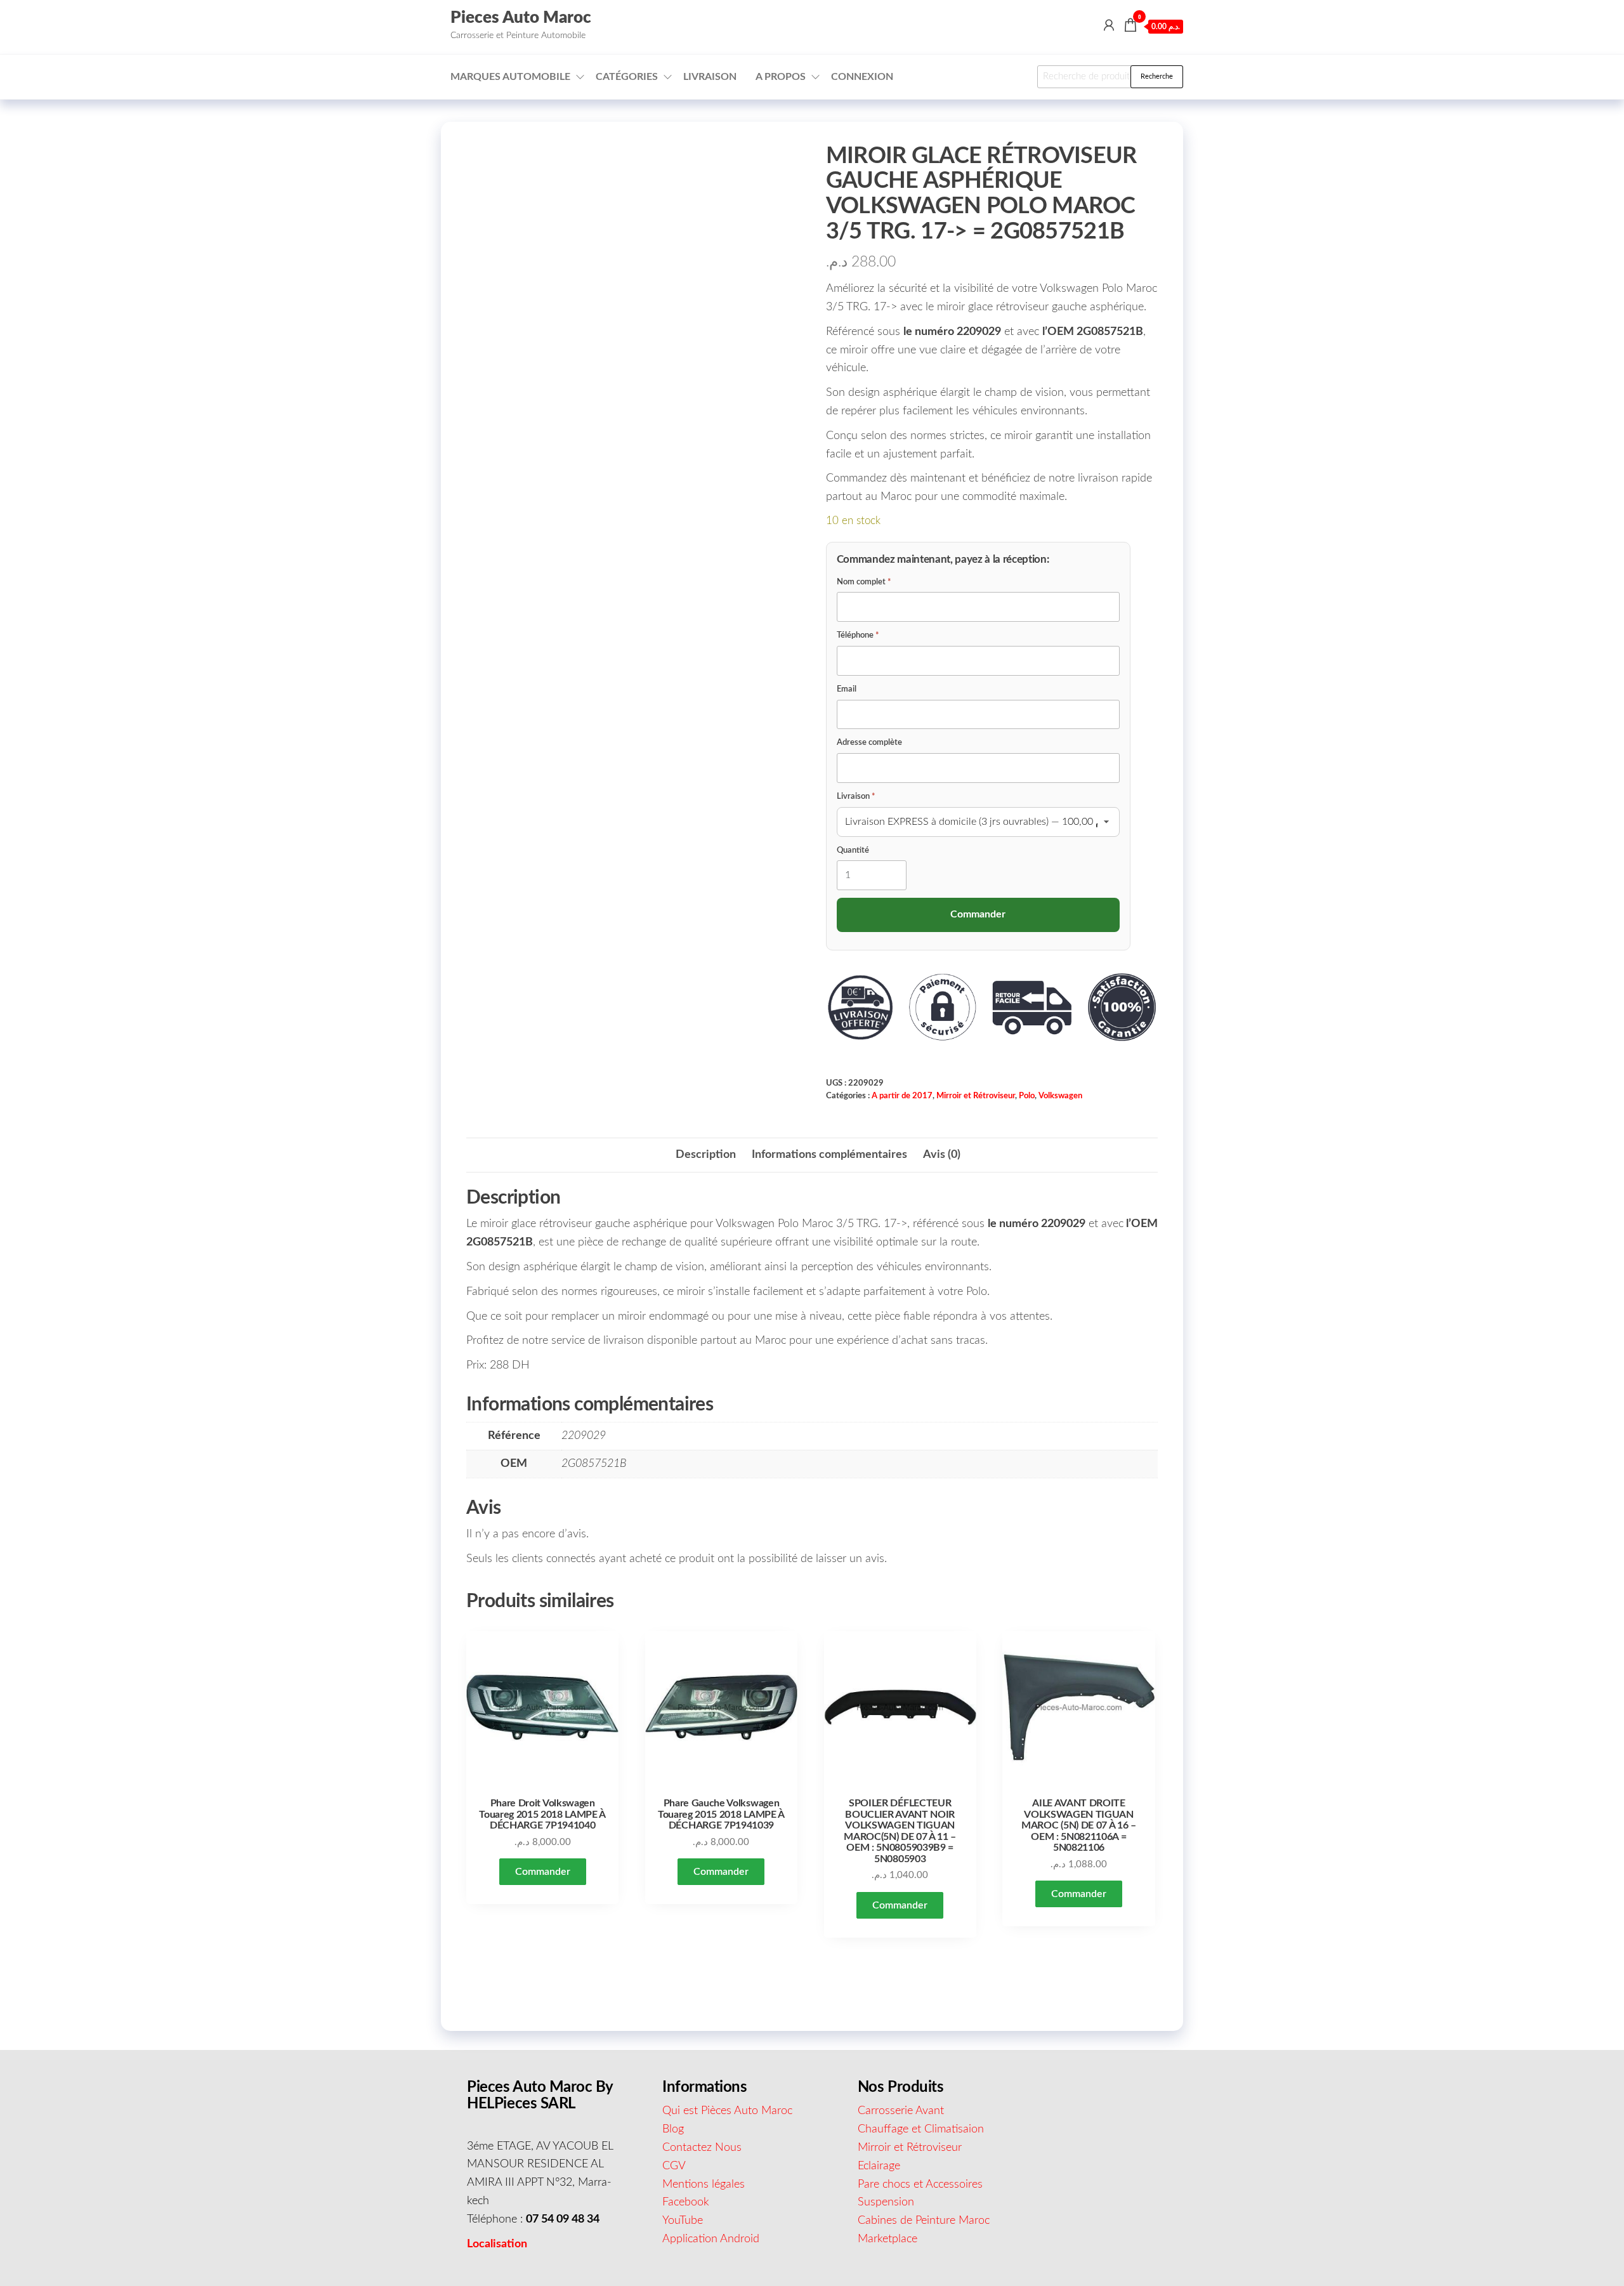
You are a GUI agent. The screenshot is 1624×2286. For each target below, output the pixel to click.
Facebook (686, 2202)
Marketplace (887, 2239)
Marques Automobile (510, 77)
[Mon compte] (1109, 26)
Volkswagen (1060, 1096)
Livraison (710, 77)
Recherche (1157, 76)
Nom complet (864, 582)
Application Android (711, 2239)
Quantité (853, 851)
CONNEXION (862, 77)
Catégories (627, 77)
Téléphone (858, 635)
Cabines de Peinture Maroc (924, 2221)
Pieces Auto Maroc (521, 18)
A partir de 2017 (902, 1096)
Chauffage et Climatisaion (921, 2129)
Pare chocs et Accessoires (920, 2184)
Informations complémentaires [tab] (829, 1155)
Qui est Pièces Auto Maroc (727, 2111)
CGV (674, 2166)
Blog (673, 2129)
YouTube (683, 2221)
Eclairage (879, 2166)
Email (847, 689)
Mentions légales (704, 2184)
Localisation (497, 2244)
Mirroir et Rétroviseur (976, 1096)
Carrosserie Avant (901, 2111)
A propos (781, 77)
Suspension (886, 2202)
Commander (543, 1872)
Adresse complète (869, 743)
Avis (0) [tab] (942, 1155)
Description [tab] (706, 1155)
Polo (1027, 1096)
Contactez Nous (702, 2148)
